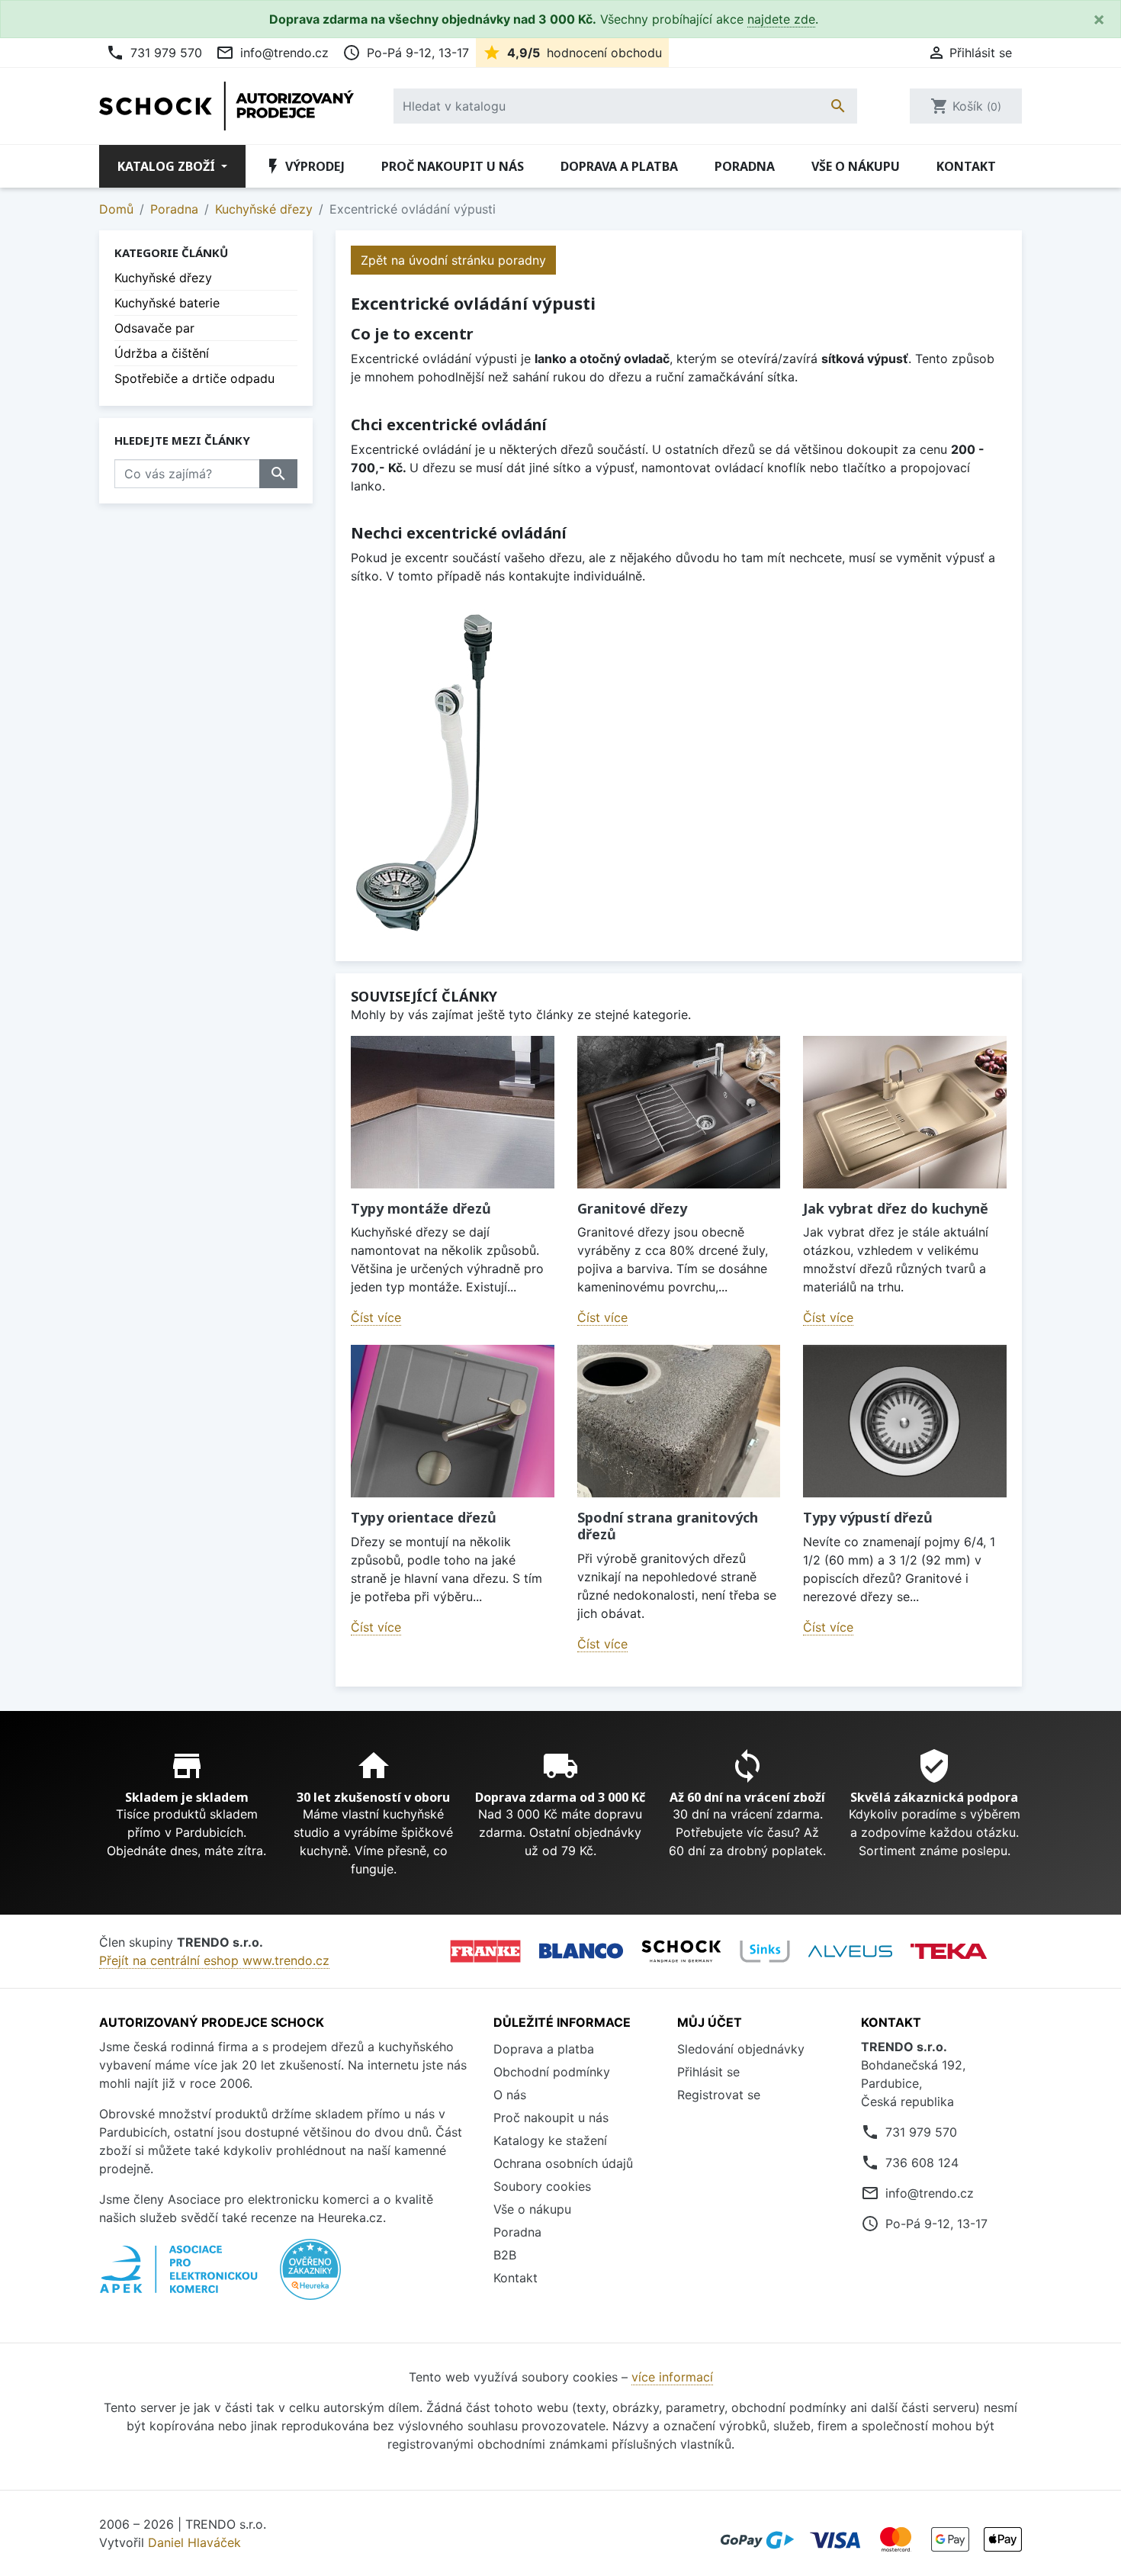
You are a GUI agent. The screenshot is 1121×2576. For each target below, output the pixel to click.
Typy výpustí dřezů (868, 1517)
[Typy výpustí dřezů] (905, 1421)
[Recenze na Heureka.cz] (310, 2277)
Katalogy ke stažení (550, 2140)
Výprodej (304, 166)
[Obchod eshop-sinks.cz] (765, 1951)
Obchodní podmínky (552, 2072)
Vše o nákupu (856, 166)
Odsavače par (154, 328)
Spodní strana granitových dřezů (668, 1526)
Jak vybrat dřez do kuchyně (896, 1208)
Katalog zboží (168, 166)
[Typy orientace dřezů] (453, 1421)
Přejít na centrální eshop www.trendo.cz (214, 1960)
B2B (505, 2255)
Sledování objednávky (741, 2049)
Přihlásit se (708, 2072)
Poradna (745, 166)
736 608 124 (922, 2163)
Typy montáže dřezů (421, 1208)
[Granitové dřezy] (679, 1112)
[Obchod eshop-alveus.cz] (850, 1951)
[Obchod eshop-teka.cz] (949, 1951)
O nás (510, 2095)
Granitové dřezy (632, 1208)
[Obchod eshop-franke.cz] (485, 1951)
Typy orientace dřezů (424, 1517)
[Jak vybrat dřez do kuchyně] (905, 1112)
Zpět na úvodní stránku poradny (453, 260)
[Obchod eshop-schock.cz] (681, 1951)
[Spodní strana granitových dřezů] (679, 1421)
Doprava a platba (619, 166)
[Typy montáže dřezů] (453, 1112)
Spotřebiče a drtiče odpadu (194, 378)
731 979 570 (154, 53)
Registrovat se (719, 2095)
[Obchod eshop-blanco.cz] (581, 1951)
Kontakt (966, 166)
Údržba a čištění (162, 353)
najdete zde (781, 19)
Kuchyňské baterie (167, 303)
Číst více (376, 1317)
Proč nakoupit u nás (453, 166)
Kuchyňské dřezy (163, 278)
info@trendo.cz (272, 53)
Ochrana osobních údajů (563, 2163)
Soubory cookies (542, 2186)
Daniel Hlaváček (194, 2542)
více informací (672, 2377)
